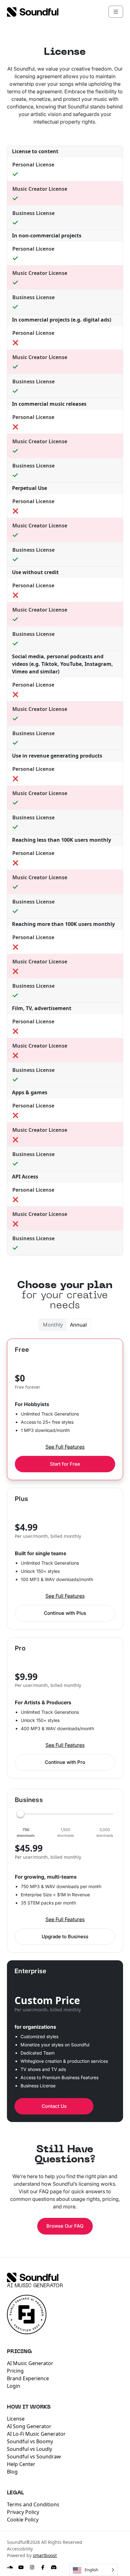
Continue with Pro (65, 1762)
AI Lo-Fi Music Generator (36, 2434)
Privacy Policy (23, 2512)
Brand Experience (28, 2378)
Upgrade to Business (65, 1936)
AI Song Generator (29, 2426)
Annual (78, 1325)
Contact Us (54, 2106)
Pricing (15, 2371)
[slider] (65, 1814)
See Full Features (65, 1447)
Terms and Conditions (33, 2504)
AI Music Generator (35, 2286)
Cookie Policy (23, 2520)
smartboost (45, 2555)
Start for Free (65, 1464)
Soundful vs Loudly (30, 2449)
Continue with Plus (65, 1613)
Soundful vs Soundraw (34, 2457)
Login (14, 2386)
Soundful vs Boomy (30, 2441)
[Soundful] (33, 2277)
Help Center (21, 2464)
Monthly (53, 1325)
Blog (12, 2472)
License (16, 2419)
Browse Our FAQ (65, 2226)
